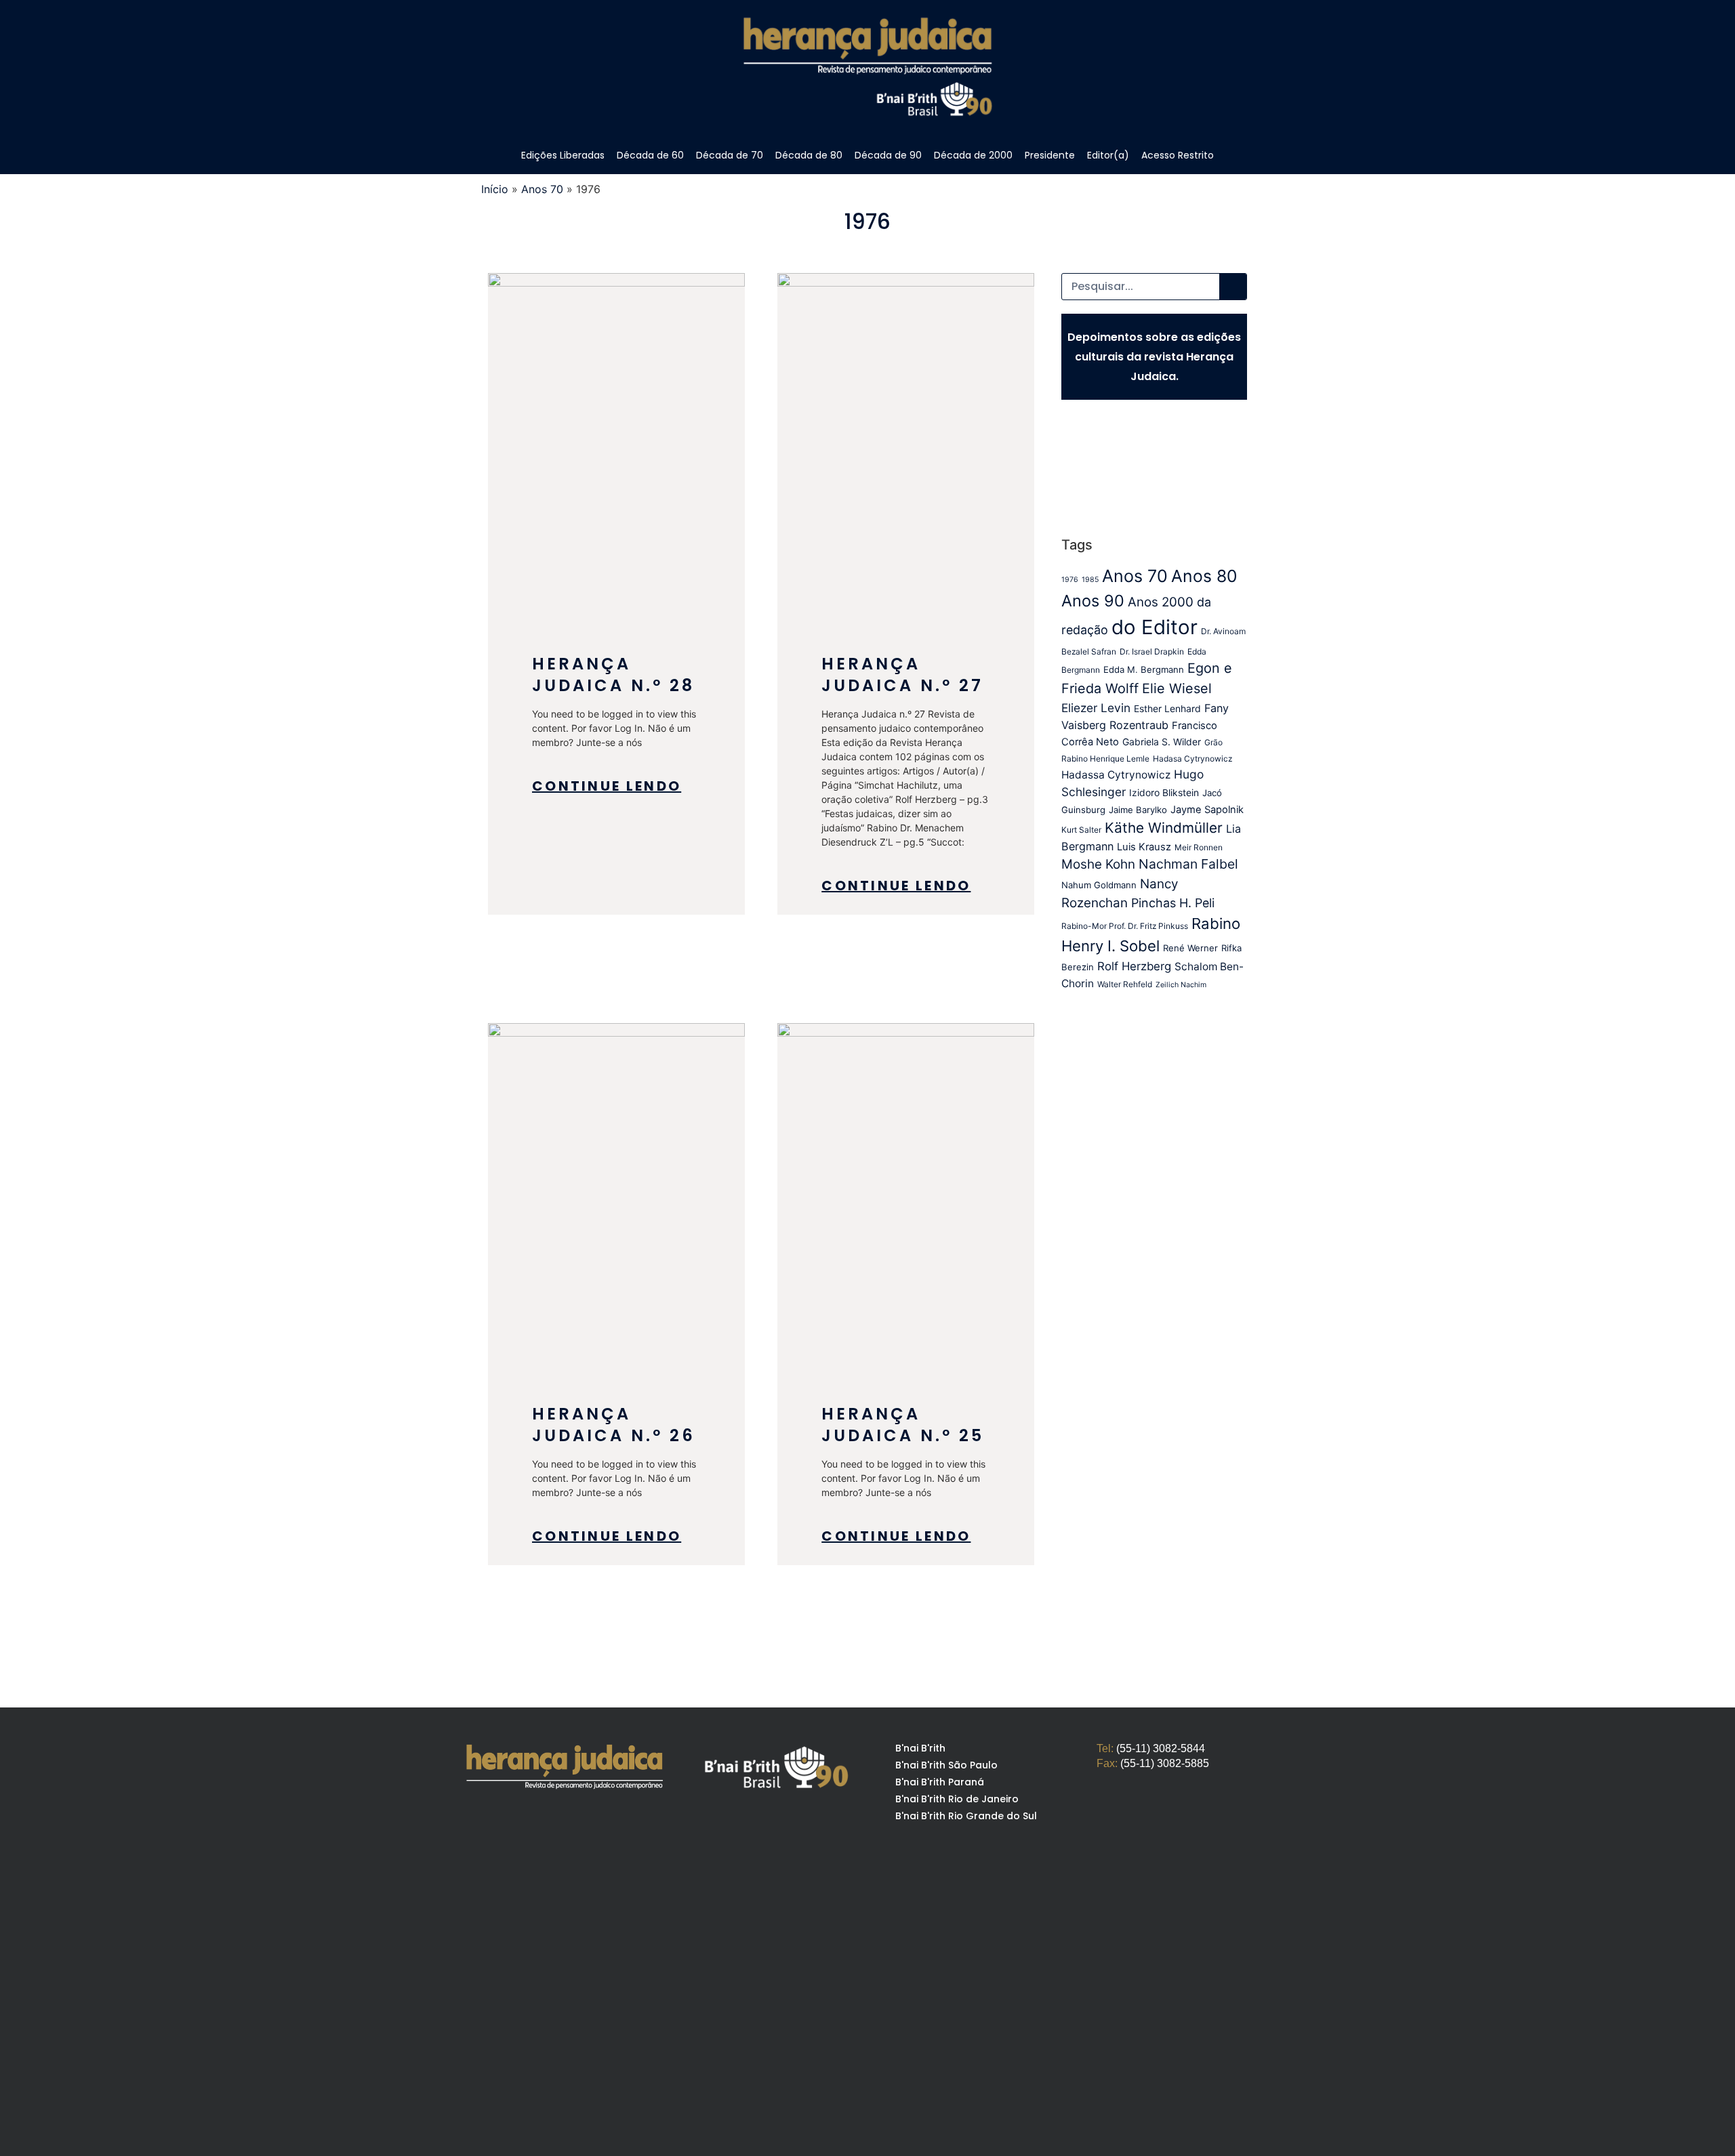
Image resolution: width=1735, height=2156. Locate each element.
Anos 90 (1093, 601)
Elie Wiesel (1177, 688)
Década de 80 (809, 155)
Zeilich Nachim (1181, 985)
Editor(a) (1108, 155)
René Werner (1190, 948)
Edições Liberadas (563, 155)
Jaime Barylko (1138, 810)
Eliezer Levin (1096, 708)
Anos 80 (1204, 576)
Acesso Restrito (1178, 155)
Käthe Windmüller (1164, 828)
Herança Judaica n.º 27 (902, 675)
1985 (1090, 580)
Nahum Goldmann (1099, 885)
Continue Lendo (607, 786)
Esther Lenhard (1167, 709)
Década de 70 (730, 155)
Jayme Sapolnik (1207, 810)
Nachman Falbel (1188, 864)
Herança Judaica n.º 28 (613, 675)
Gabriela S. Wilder (1162, 742)
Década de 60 (650, 155)
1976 (1070, 580)
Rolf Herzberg (1134, 966)
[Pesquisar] (1233, 287)
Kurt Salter (1081, 830)
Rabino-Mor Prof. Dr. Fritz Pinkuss (1125, 926)
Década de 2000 (973, 155)
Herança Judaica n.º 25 (903, 1425)
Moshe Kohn (1098, 864)
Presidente (1050, 155)
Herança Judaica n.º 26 (614, 1425)
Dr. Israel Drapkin (1152, 651)
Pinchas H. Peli (1173, 903)
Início (495, 189)
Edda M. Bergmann (1144, 669)
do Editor (1155, 627)
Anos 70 (542, 189)
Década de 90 (888, 155)
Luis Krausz (1144, 847)
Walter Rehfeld (1125, 984)
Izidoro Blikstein (1164, 793)
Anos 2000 (1161, 602)
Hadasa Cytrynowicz (1192, 759)
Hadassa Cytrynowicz (1116, 775)
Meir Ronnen (1199, 847)
